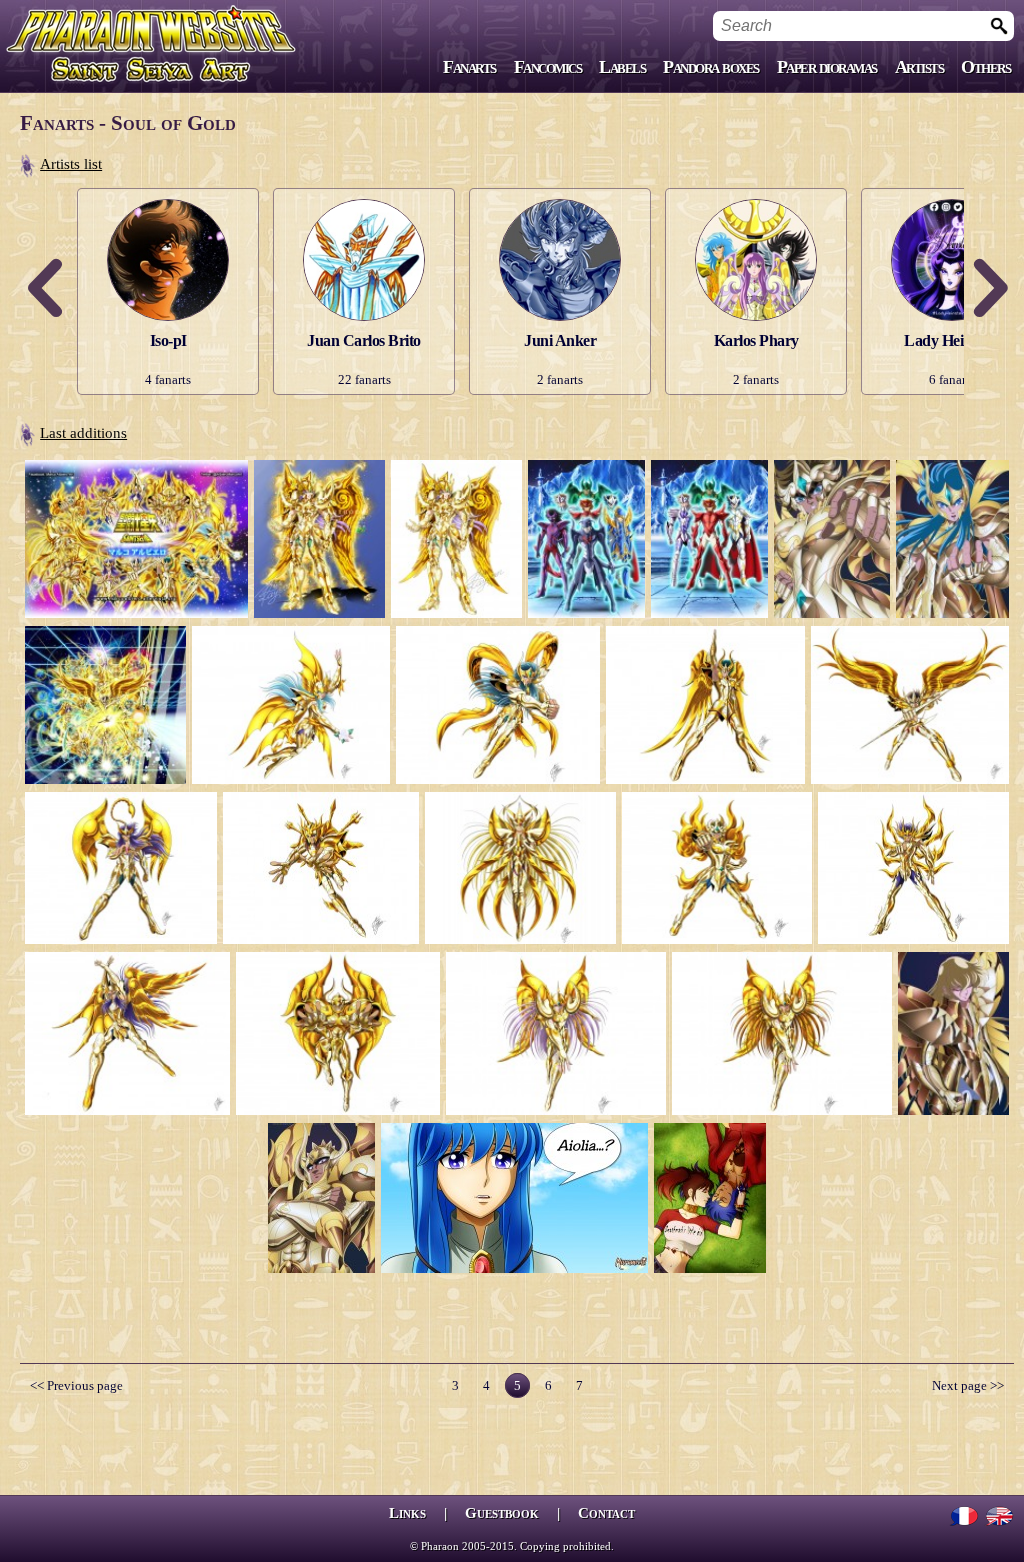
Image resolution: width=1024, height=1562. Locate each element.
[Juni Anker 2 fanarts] (560, 194)
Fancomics (548, 67)
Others (985, 67)
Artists (919, 67)
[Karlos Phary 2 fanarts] (756, 194)
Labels (622, 67)
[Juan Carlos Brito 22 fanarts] (364, 194)
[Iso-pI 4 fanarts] (168, 194)
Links (407, 1513)
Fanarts (469, 67)
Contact (606, 1513)
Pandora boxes (711, 67)
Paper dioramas (827, 67)
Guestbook (502, 1513)
